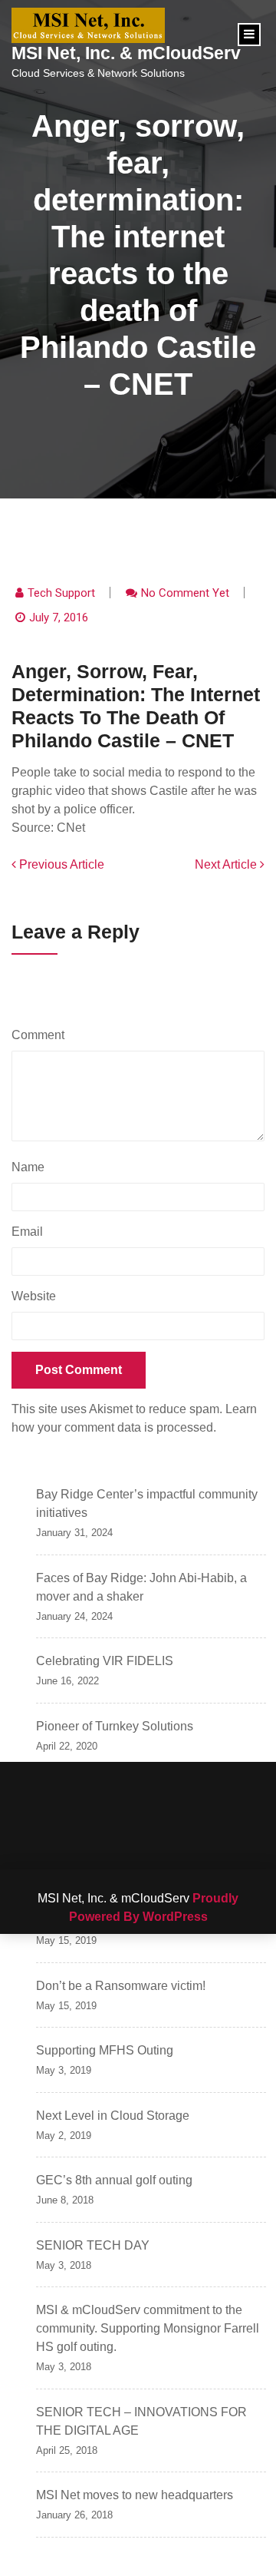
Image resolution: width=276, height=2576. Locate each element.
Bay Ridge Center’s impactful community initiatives (147, 1503)
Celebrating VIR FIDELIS (105, 1661)
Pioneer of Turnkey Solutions (115, 1726)
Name (32, 1167)
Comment (42, 1035)
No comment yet (185, 593)
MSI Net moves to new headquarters (135, 2495)
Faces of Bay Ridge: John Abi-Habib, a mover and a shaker (141, 1587)
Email (31, 1232)
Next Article (227, 864)
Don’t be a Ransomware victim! (121, 1986)
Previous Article (60, 864)
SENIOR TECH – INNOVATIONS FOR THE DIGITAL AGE (141, 2421)
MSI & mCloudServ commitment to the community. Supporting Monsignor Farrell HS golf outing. (148, 2328)
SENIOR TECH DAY (93, 2245)
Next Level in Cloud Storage (113, 2116)
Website (34, 1296)
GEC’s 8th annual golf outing (114, 2180)
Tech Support (61, 593)
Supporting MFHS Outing (105, 2050)
